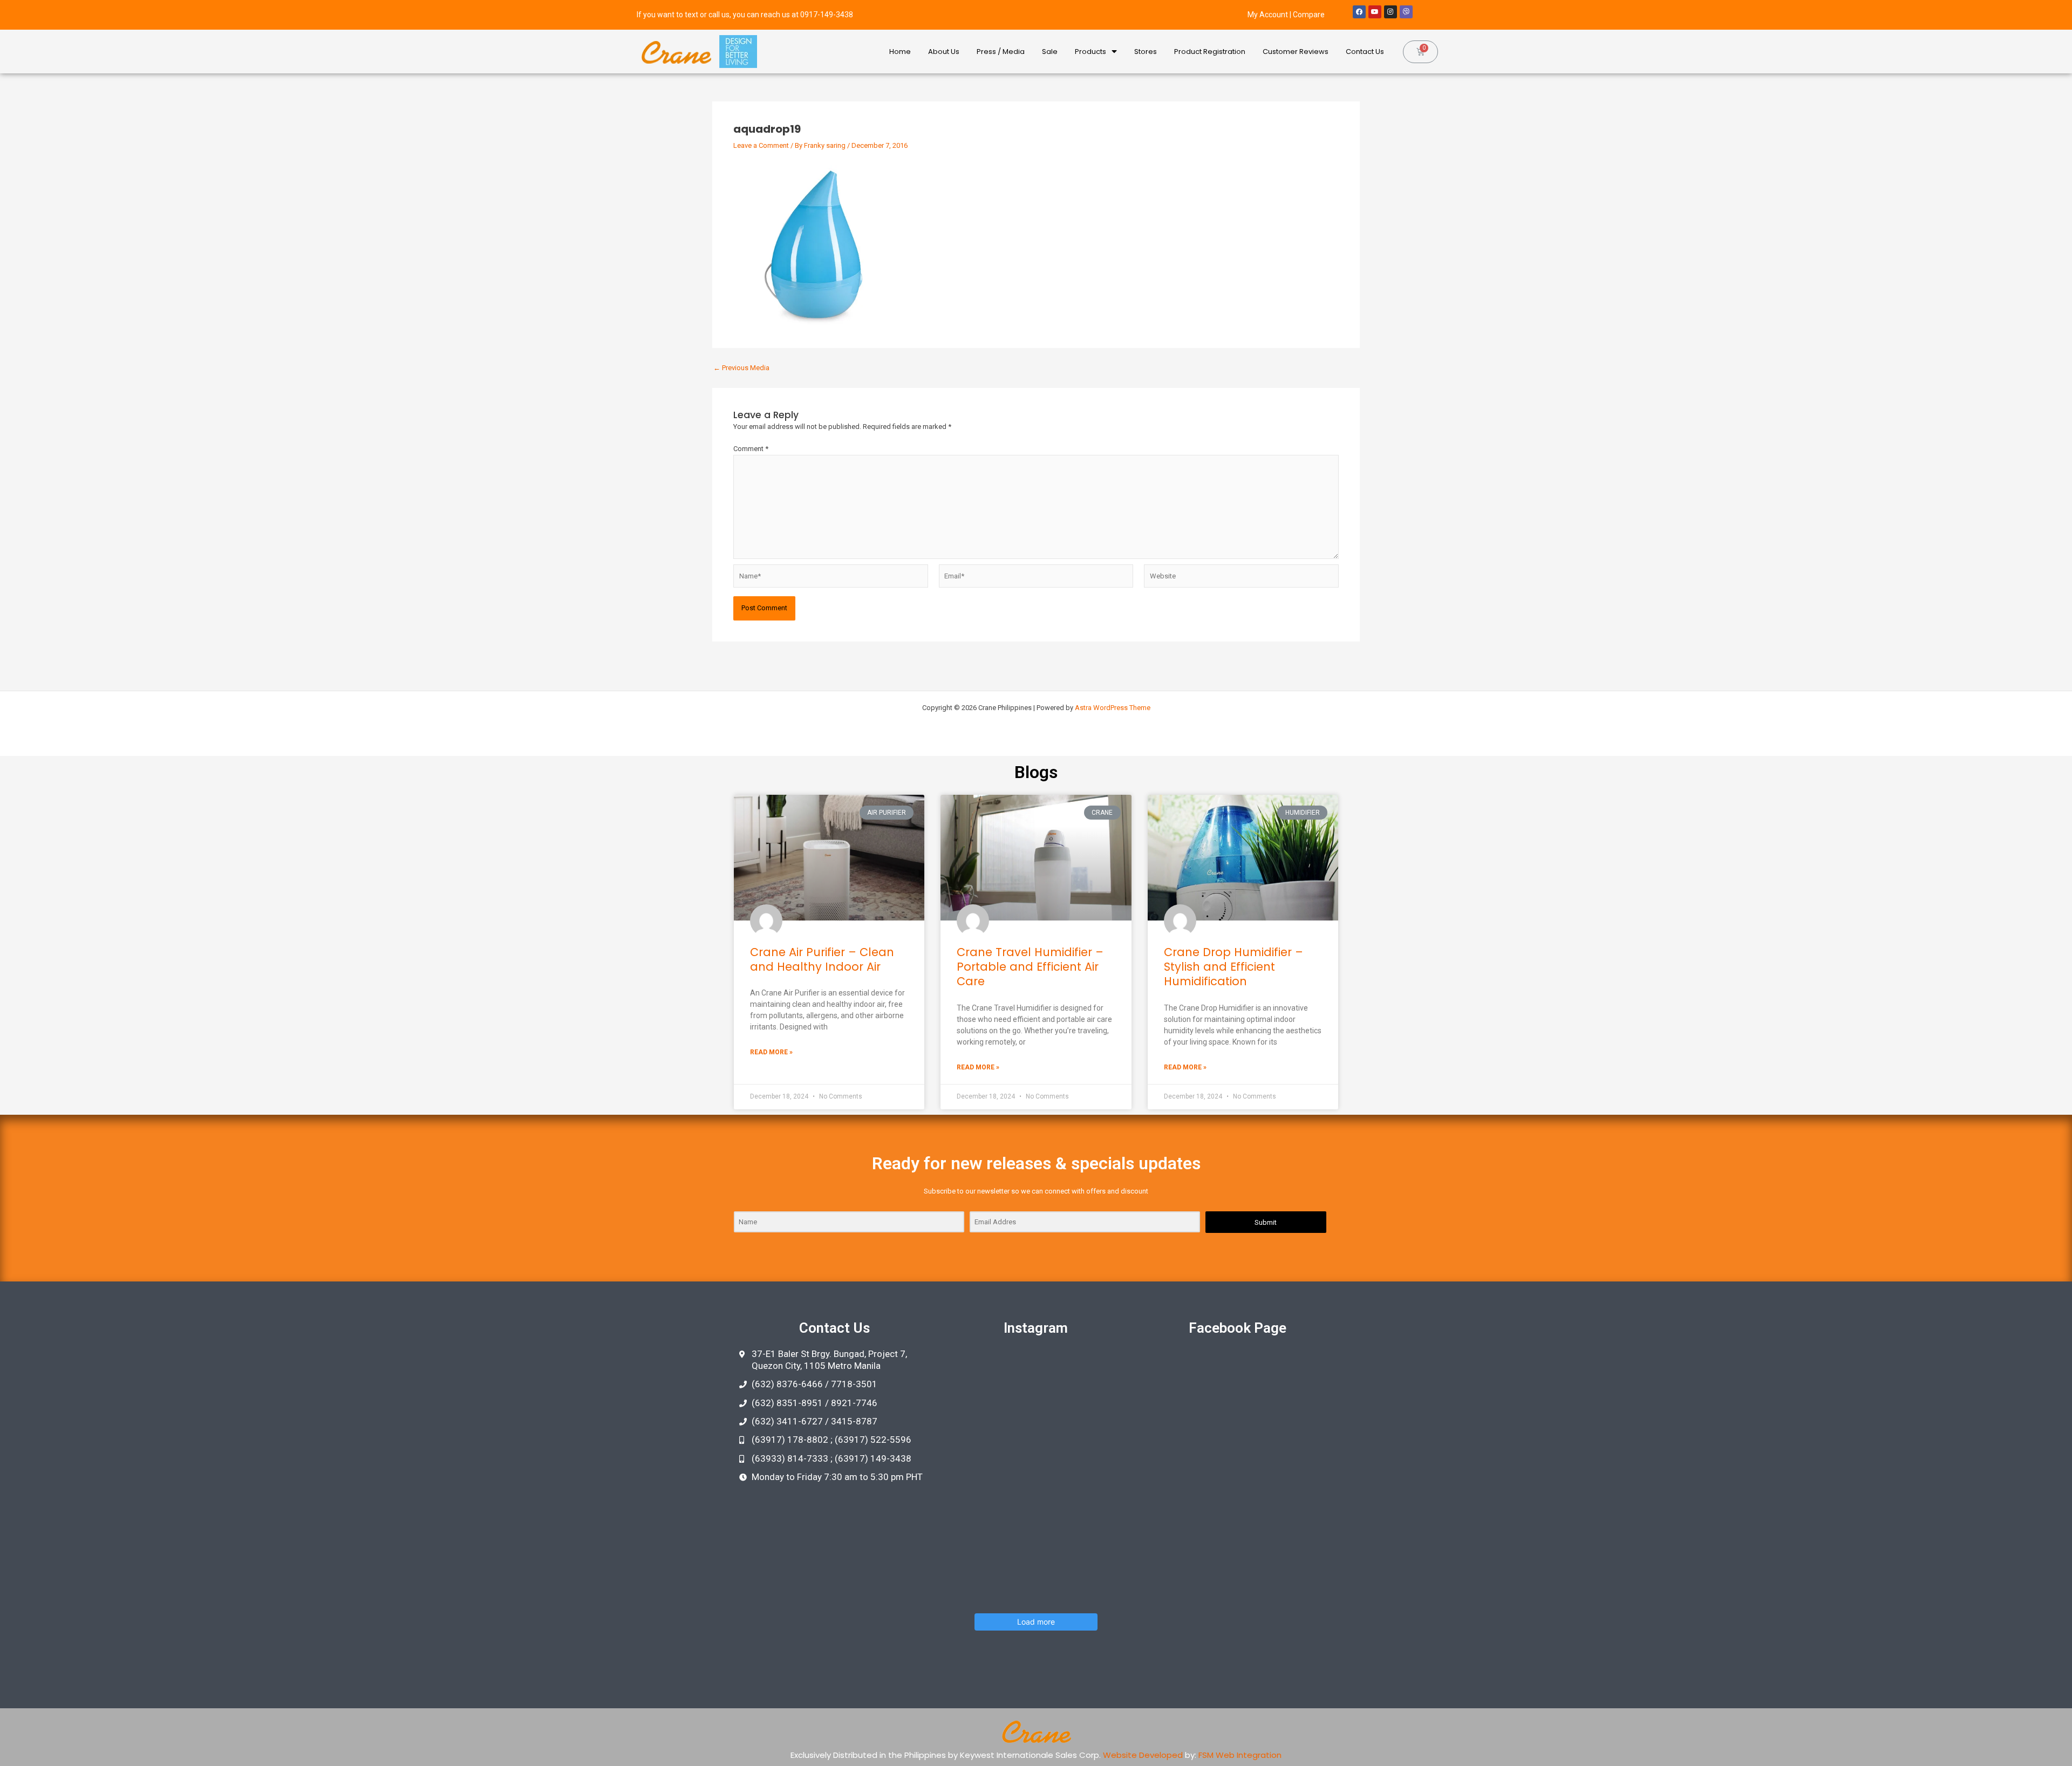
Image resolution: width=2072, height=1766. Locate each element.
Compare (1309, 15)
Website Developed (1143, 1755)
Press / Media (1001, 52)
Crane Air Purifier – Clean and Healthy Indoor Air (822, 959)
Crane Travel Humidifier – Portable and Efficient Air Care (1030, 967)
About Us (944, 52)
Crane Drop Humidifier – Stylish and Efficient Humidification (1233, 967)
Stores (1146, 52)
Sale (1050, 52)
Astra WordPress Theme (1113, 708)
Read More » (771, 1052)
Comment (751, 449)
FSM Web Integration (1240, 1755)
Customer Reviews (1296, 52)
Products (1090, 52)
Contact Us (1365, 52)
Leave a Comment (761, 145)
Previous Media (741, 368)
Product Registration (1210, 52)
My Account (1268, 15)
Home (900, 52)
